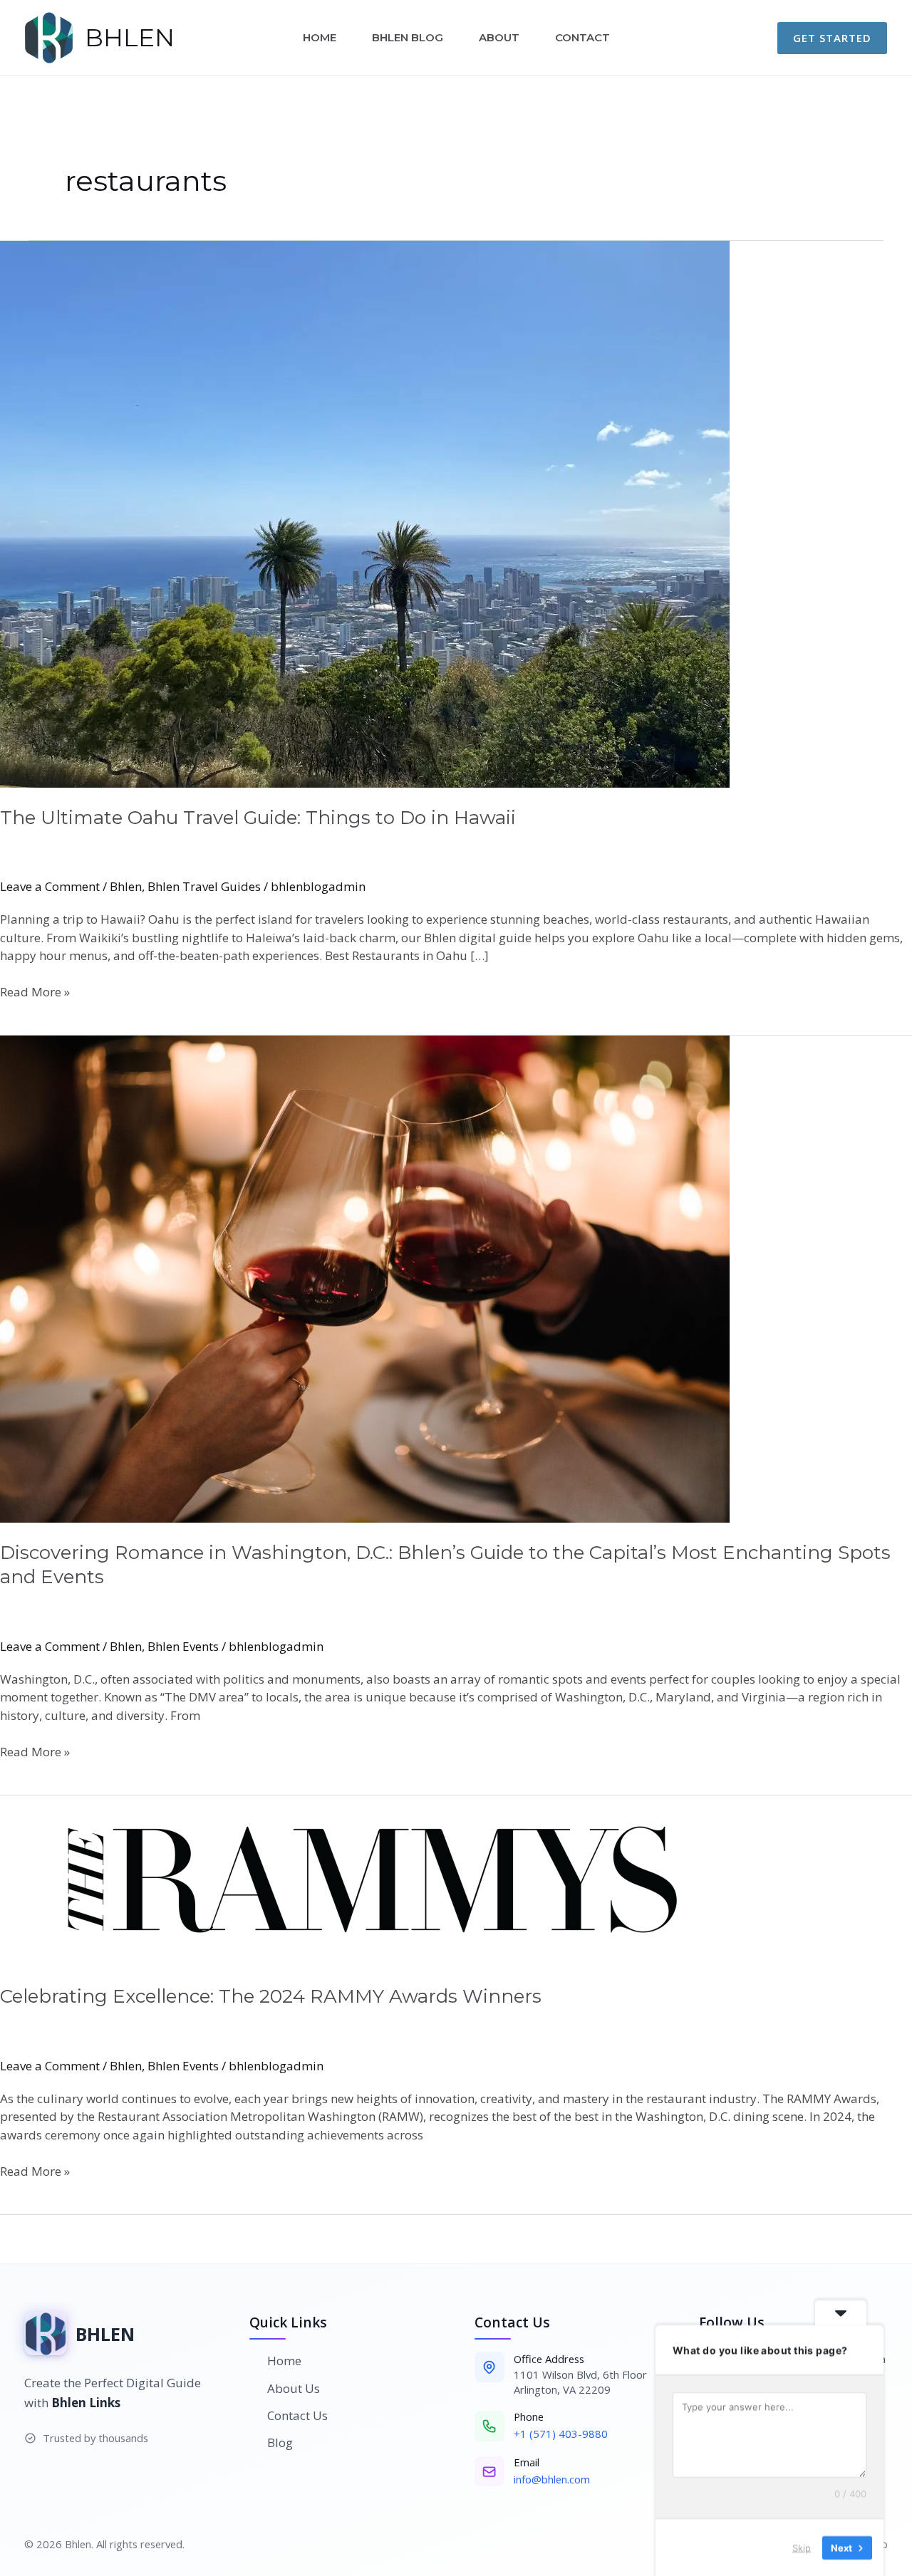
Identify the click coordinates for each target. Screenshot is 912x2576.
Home (320, 37)
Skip (802, 2547)
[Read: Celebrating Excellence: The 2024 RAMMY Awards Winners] (456, 1881)
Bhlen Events (183, 1646)
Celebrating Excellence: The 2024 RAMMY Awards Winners (271, 1996)
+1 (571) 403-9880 (561, 2434)
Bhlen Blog (408, 37)
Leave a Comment (50, 886)
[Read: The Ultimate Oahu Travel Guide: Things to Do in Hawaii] (456, 514)
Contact (582, 37)
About (499, 37)
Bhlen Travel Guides (204, 886)
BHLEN (130, 38)
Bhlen (126, 886)
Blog (280, 2442)
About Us (294, 2388)
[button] (832, 38)
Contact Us (297, 2415)
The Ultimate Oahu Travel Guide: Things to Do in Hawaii (260, 818)
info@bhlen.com (552, 2479)
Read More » (35, 991)
